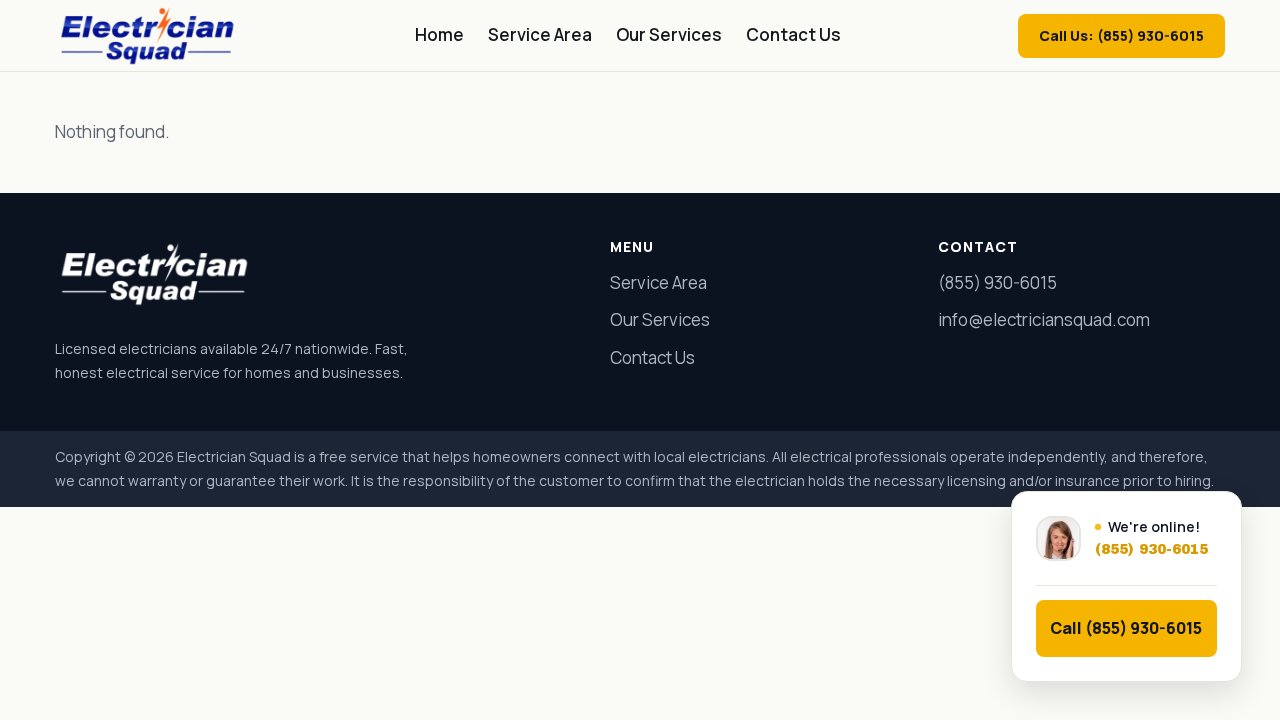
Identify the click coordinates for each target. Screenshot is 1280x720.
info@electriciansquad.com (1044, 319)
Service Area (540, 34)
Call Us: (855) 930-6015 (1121, 35)
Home (439, 34)
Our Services (669, 34)
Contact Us (793, 34)
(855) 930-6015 (997, 282)
